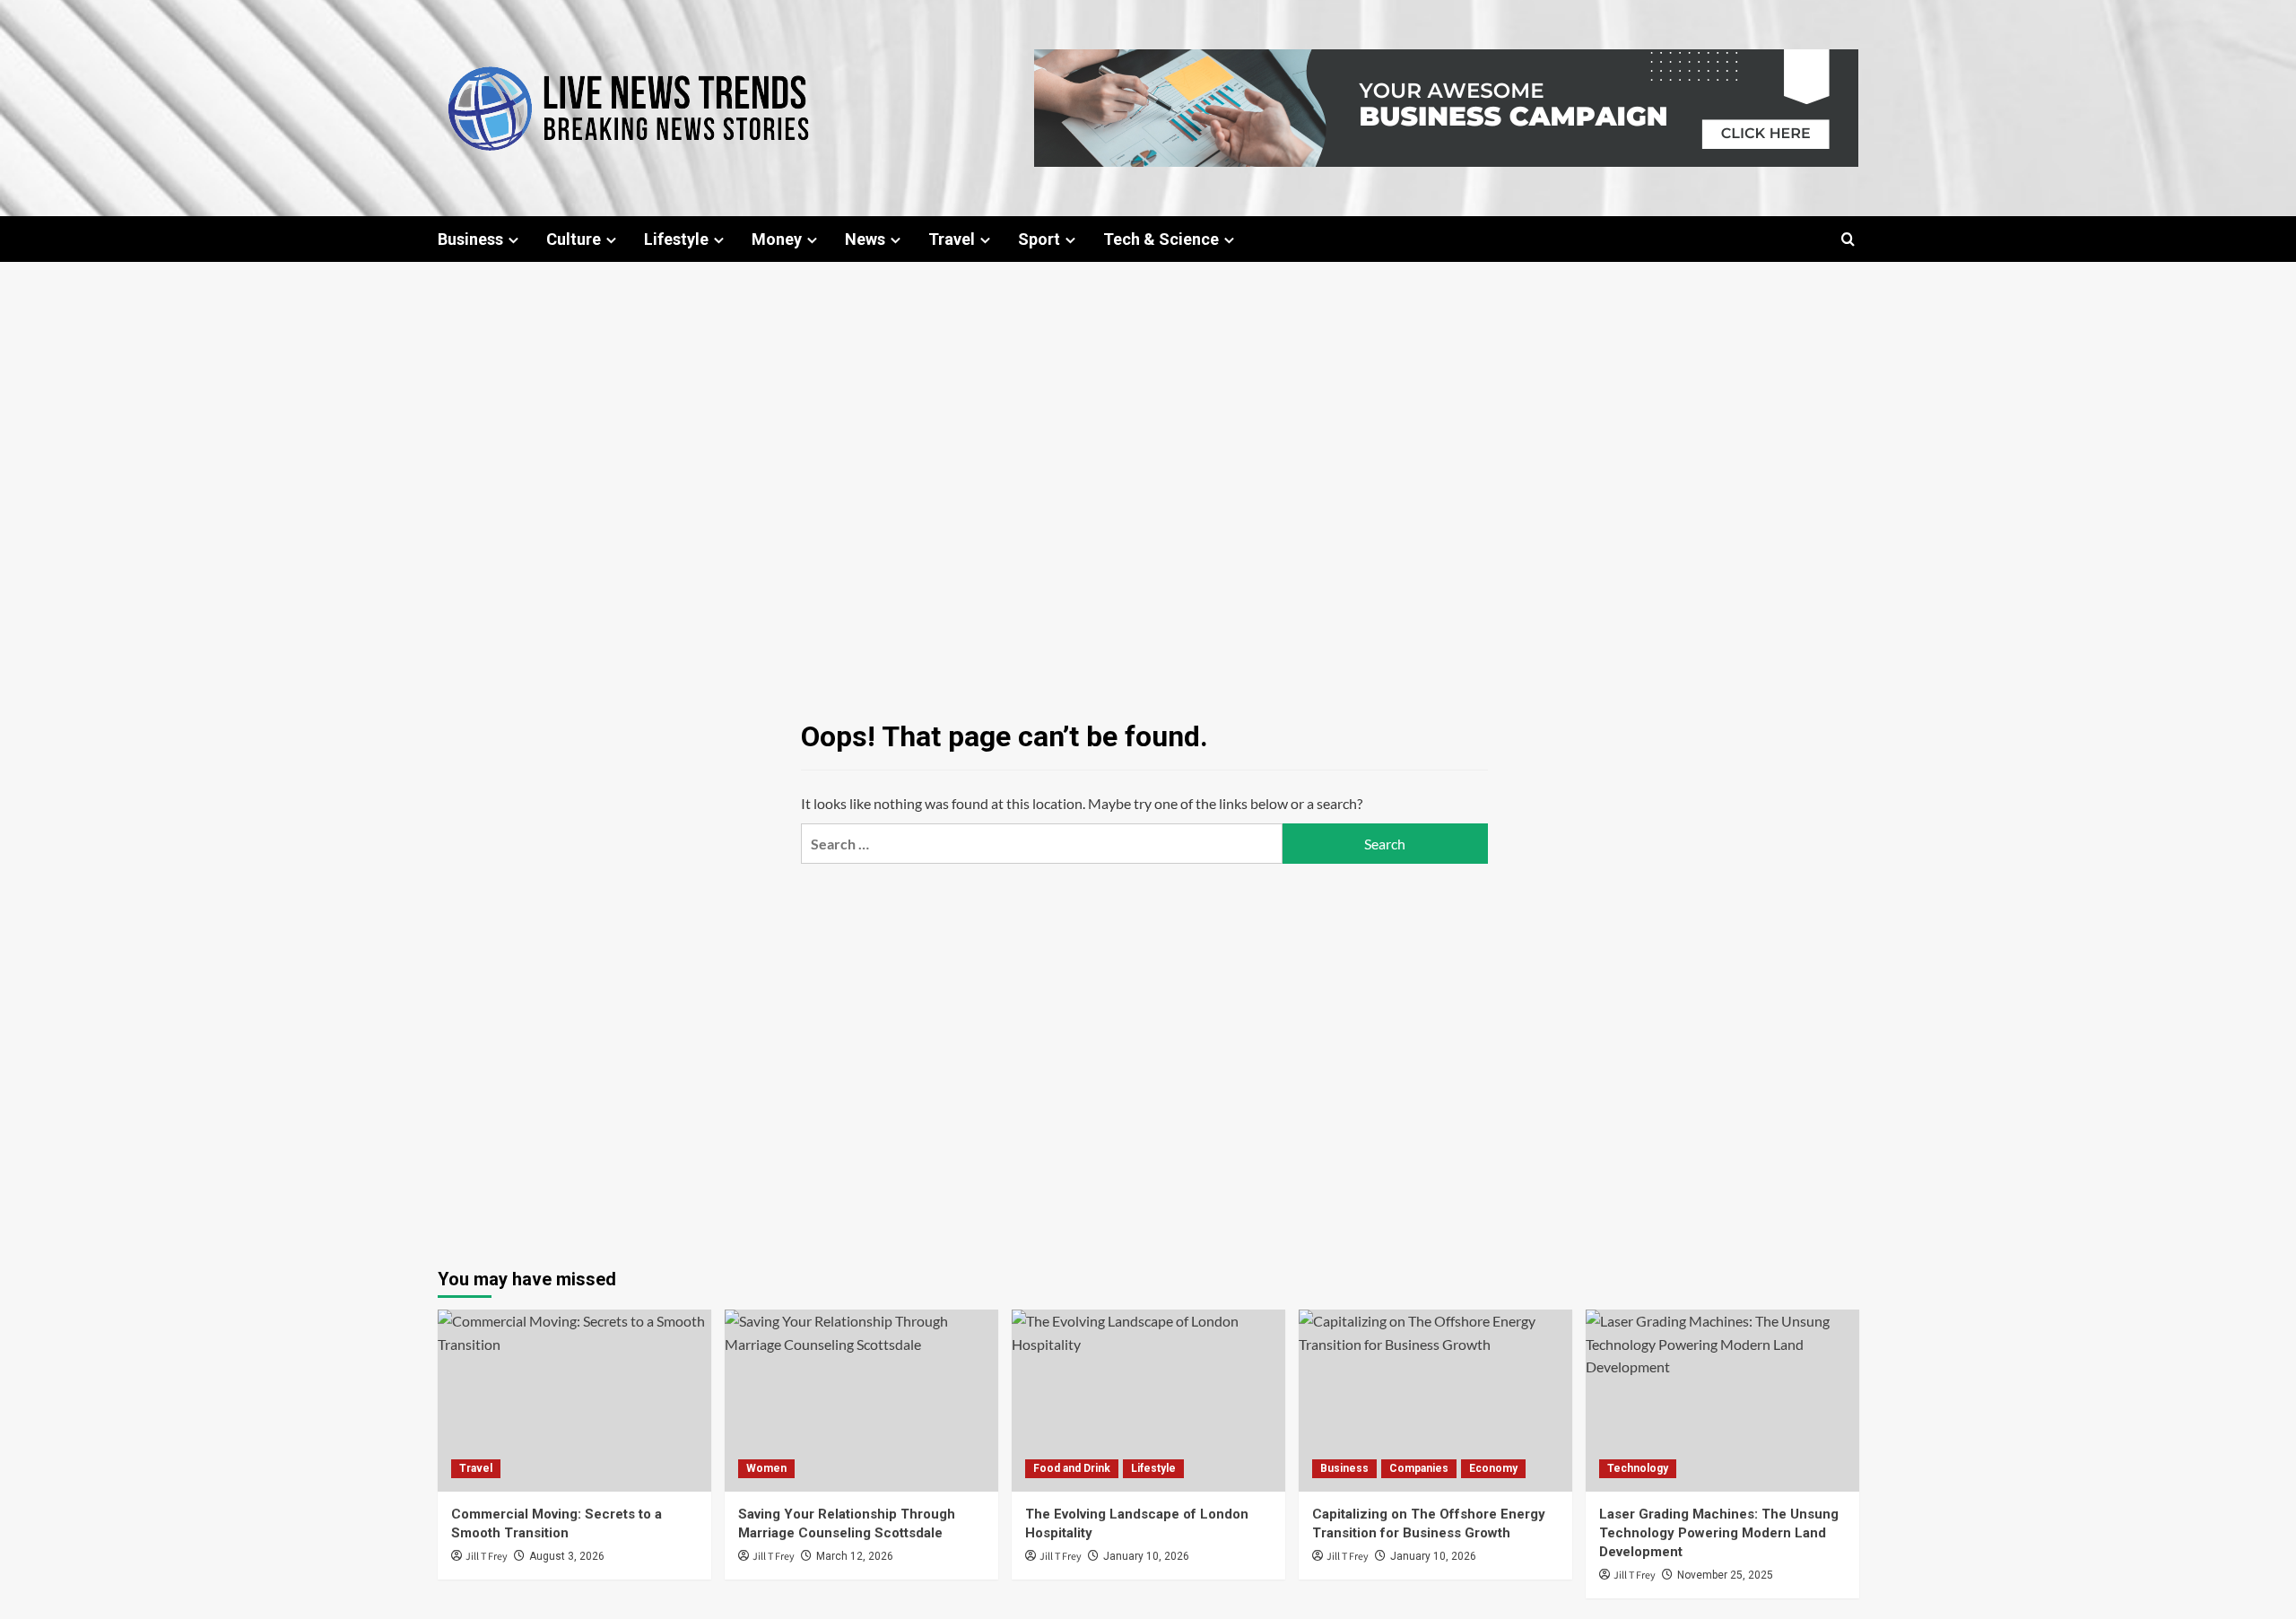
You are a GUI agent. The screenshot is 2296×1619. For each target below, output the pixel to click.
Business (470, 239)
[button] (1848, 239)
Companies (1419, 1468)
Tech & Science (1161, 239)
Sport (1039, 239)
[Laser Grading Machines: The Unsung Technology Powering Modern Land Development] (1722, 1401)
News (865, 239)
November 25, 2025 (1725, 1575)
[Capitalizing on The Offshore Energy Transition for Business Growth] (1435, 1401)
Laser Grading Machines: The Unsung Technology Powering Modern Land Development (1719, 1533)
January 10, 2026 (1146, 1556)
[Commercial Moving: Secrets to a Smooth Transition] (574, 1401)
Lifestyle (676, 239)
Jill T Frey (487, 1557)
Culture (574, 239)
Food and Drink (1072, 1468)
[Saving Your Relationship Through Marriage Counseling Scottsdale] (861, 1401)
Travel (952, 239)
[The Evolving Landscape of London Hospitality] (1148, 1401)
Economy (1493, 1468)
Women (766, 1468)
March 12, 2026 (855, 1556)
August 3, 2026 (567, 1556)
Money (777, 239)
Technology (1638, 1468)
